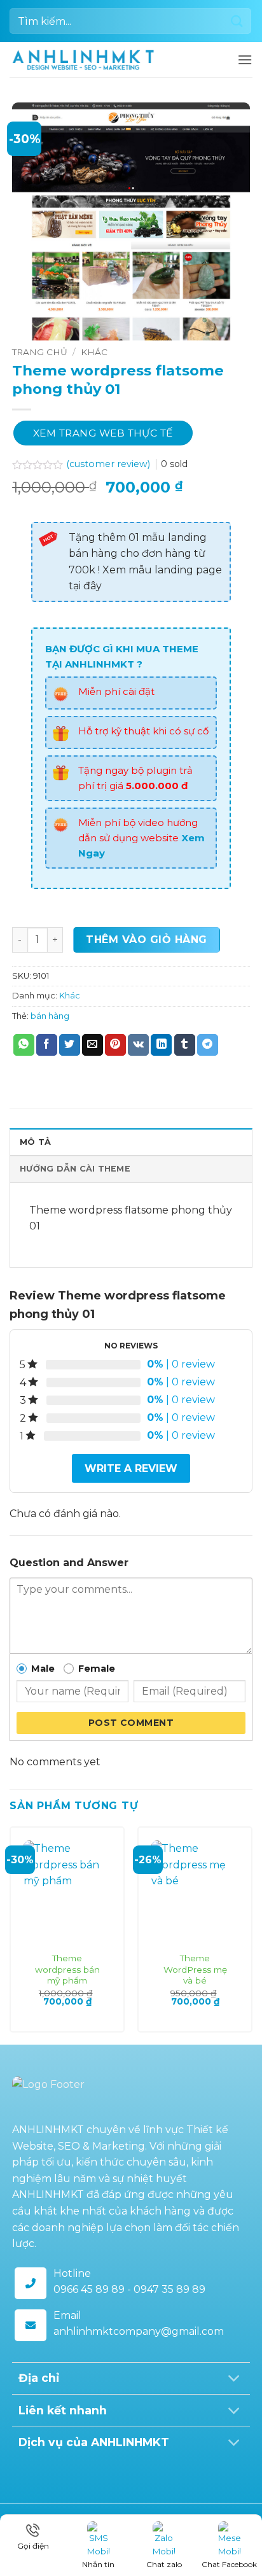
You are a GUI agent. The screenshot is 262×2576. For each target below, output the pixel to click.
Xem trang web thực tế (103, 433)
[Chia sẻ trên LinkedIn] (161, 1045)
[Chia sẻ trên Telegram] (208, 1045)
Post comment (131, 1723)
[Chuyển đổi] (234, 2380)
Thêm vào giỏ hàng (146, 940)
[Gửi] (237, 21)
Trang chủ (40, 352)
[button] (245, 59)
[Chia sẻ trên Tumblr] (185, 1045)
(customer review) (109, 464)
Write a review (131, 1468)
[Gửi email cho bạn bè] (93, 1045)
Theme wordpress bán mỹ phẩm (67, 1969)
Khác (94, 352)
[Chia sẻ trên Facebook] (47, 1045)
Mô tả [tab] (35, 1142)
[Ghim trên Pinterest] (115, 1045)
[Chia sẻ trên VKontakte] (138, 1045)
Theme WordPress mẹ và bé (195, 1969)
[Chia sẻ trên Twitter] (70, 1045)
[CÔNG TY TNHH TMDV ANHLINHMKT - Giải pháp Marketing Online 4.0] (83, 60)
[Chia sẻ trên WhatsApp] (24, 1045)
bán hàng (50, 1016)
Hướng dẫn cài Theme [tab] (75, 1169)
